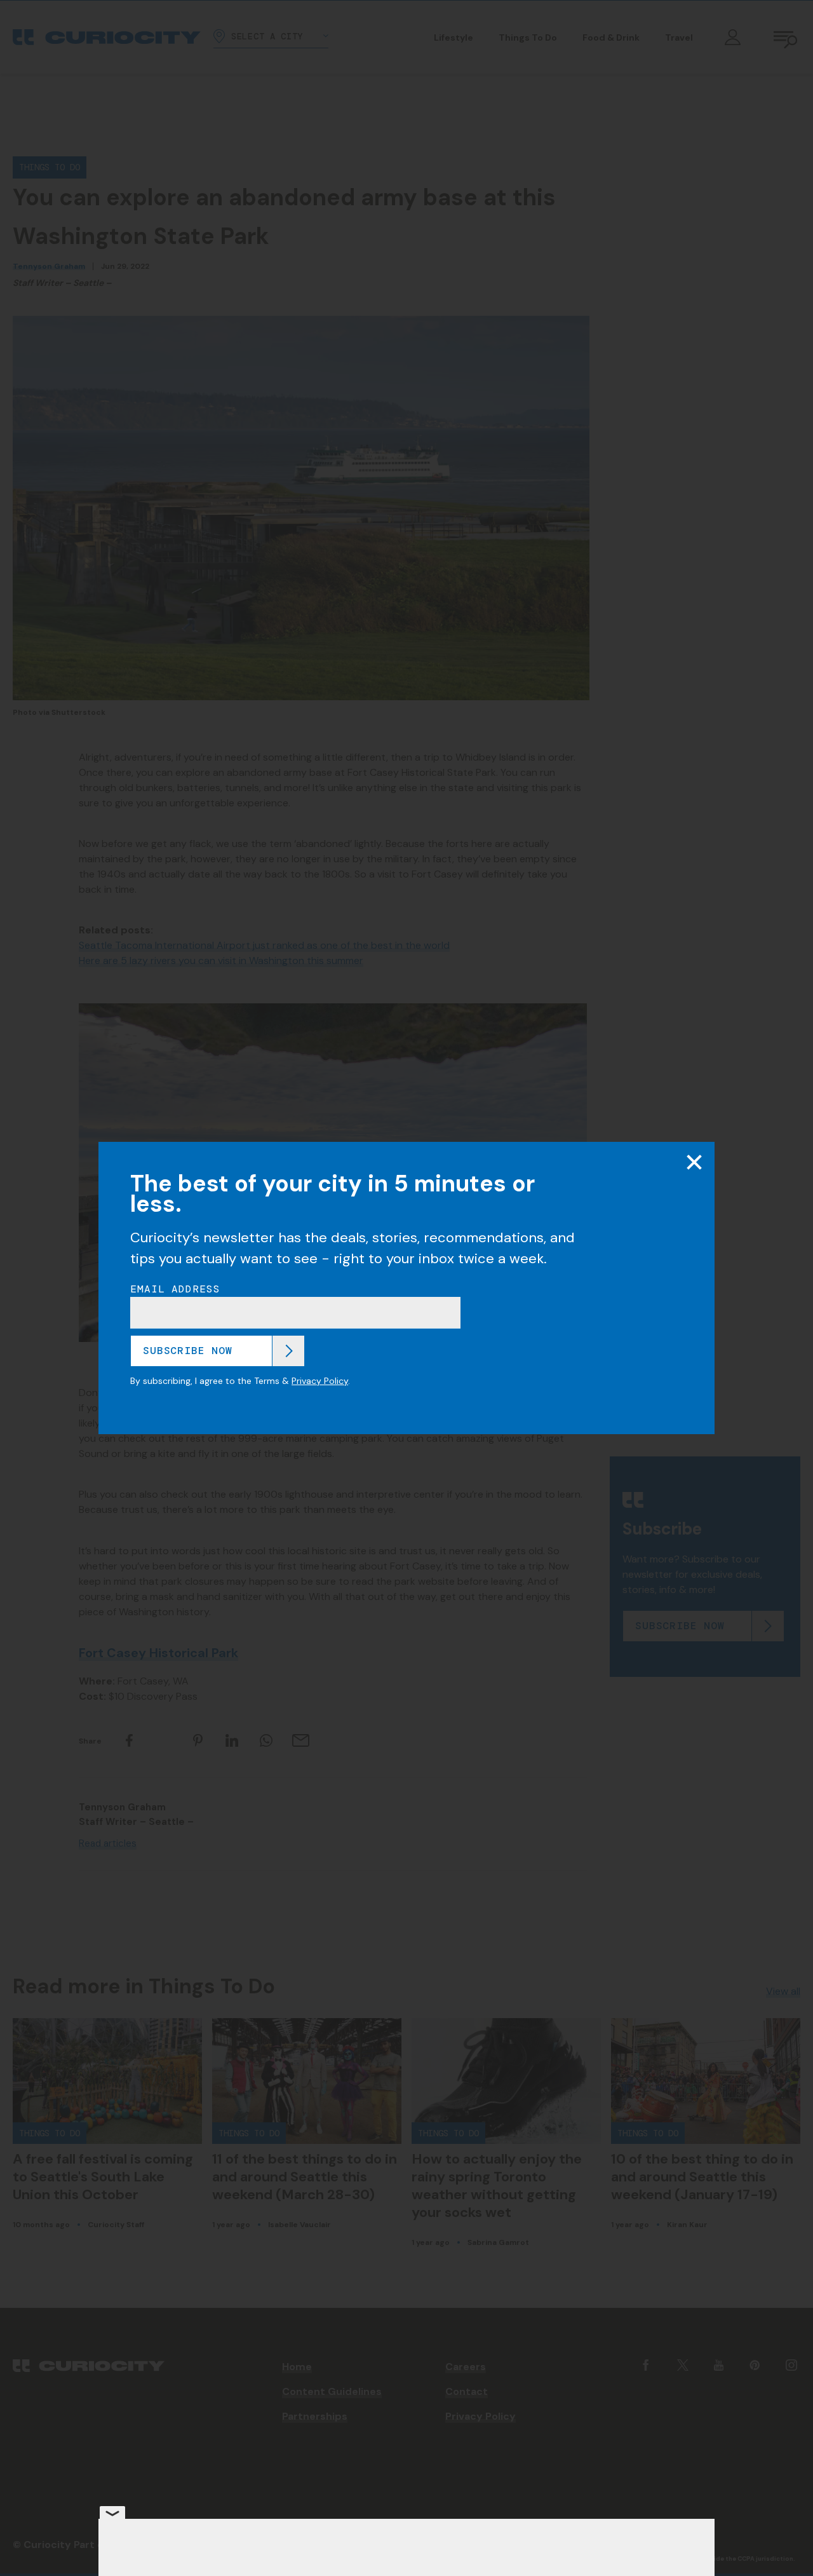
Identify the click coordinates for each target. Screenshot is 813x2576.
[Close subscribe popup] (694, 1162)
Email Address (175, 1289)
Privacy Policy (320, 1381)
